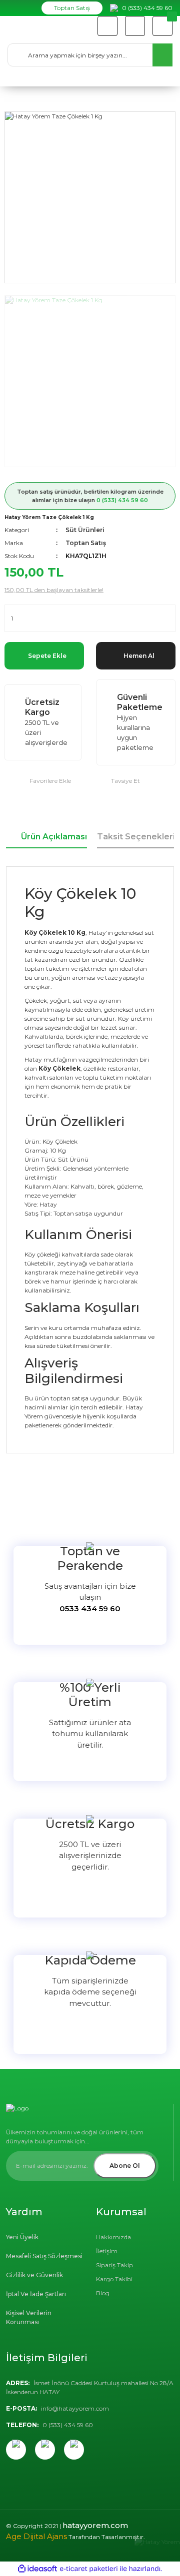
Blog (103, 2293)
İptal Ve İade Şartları (36, 2294)
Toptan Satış (72, 8)
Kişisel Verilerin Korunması (29, 2317)
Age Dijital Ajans (36, 2536)
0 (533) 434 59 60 (122, 500)
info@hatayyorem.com (75, 2408)
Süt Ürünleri (85, 530)
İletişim (107, 2251)
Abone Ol (125, 2166)
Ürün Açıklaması (54, 837)
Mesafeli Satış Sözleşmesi (44, 2256)
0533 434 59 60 (90, 1609)
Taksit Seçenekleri (136, 837)
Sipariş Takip (114, 2265)
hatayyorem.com (95, 2525)
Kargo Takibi (114, 2279)
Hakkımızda (113, 2237)
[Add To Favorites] (38, 781)
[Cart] (162, 26)
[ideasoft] (37, 2569)
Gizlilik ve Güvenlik (34, 2275)
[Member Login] (135, 26)
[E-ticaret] (89, 2569)
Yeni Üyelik (22, 2237)
